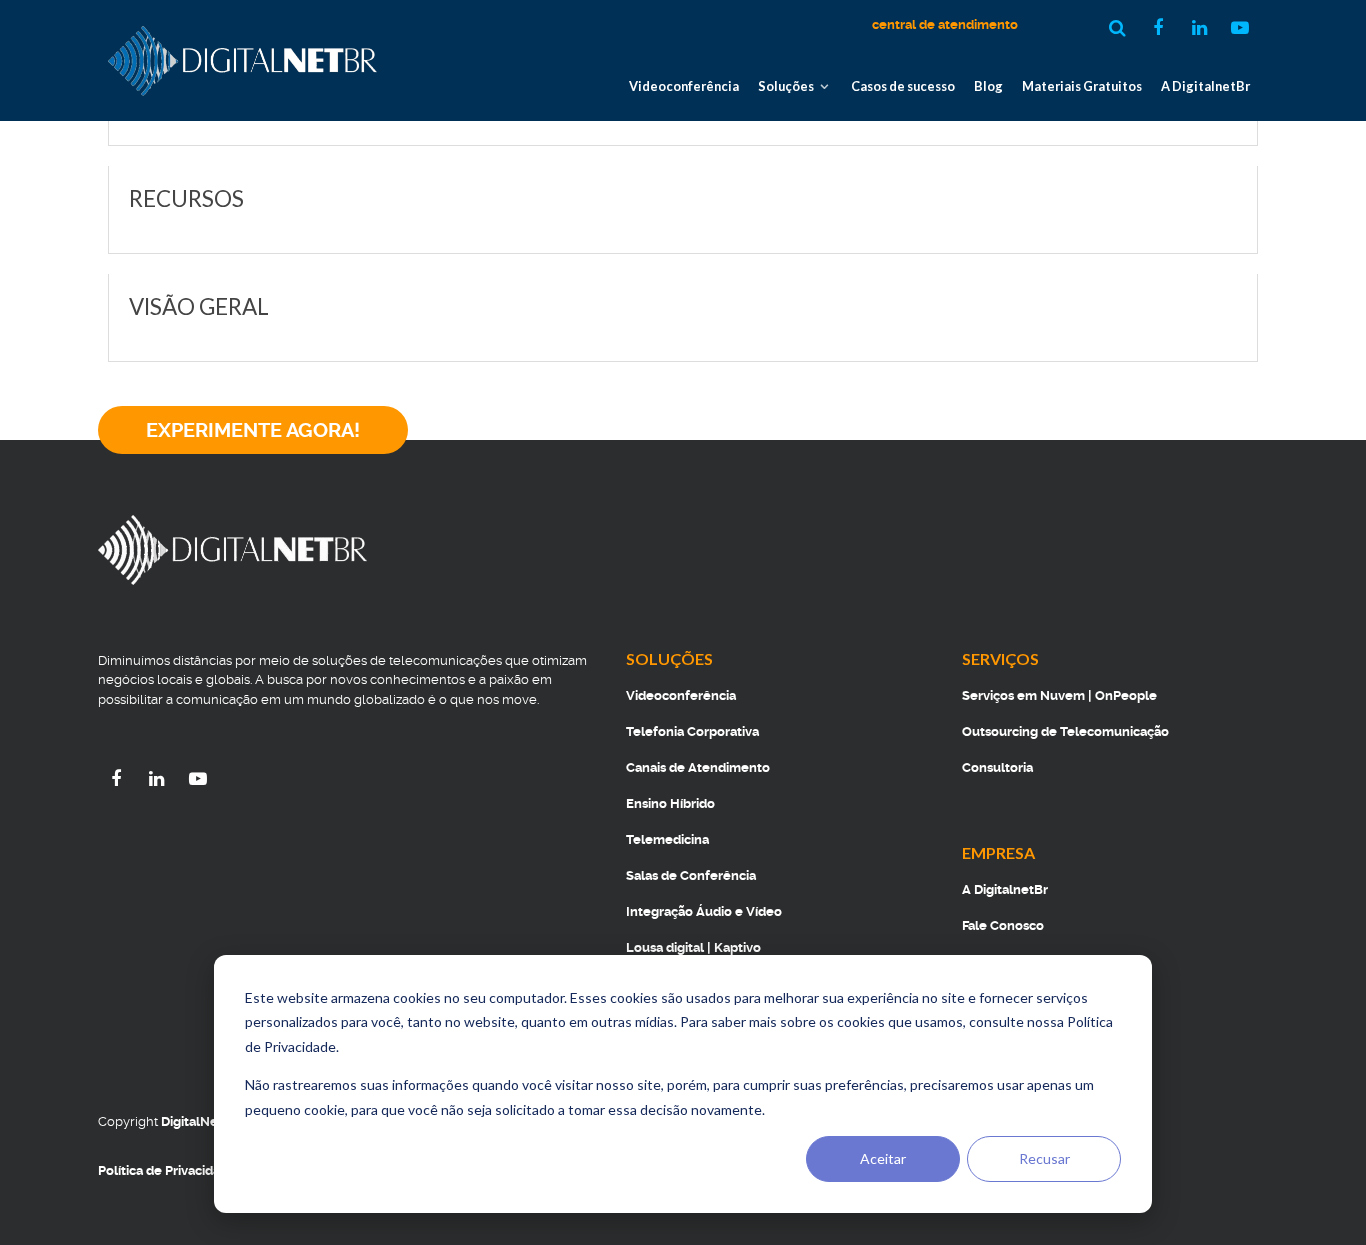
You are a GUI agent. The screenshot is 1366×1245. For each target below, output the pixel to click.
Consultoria (997, 767)
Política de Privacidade (167, 1170)
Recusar (1044, 1158)
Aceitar (883, 1158)
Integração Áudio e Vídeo (704, 911)
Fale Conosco (1003, 925)
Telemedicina (667, 839)
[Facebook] (118, 778)
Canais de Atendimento (698, 767)
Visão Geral (201, 306)
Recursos (186, 198)
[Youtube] (198, 778)
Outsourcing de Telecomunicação (1065, 731)
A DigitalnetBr (1005, 889)
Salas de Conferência (691, 875)
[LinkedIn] (159, 778)
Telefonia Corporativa (692, 731)
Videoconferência (681, 695)
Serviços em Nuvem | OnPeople (1059, 695)
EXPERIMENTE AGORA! (253, 430)
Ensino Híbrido (670, 803)
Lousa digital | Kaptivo (693, 947)
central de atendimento (945, 24)
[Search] (1119, 27)
